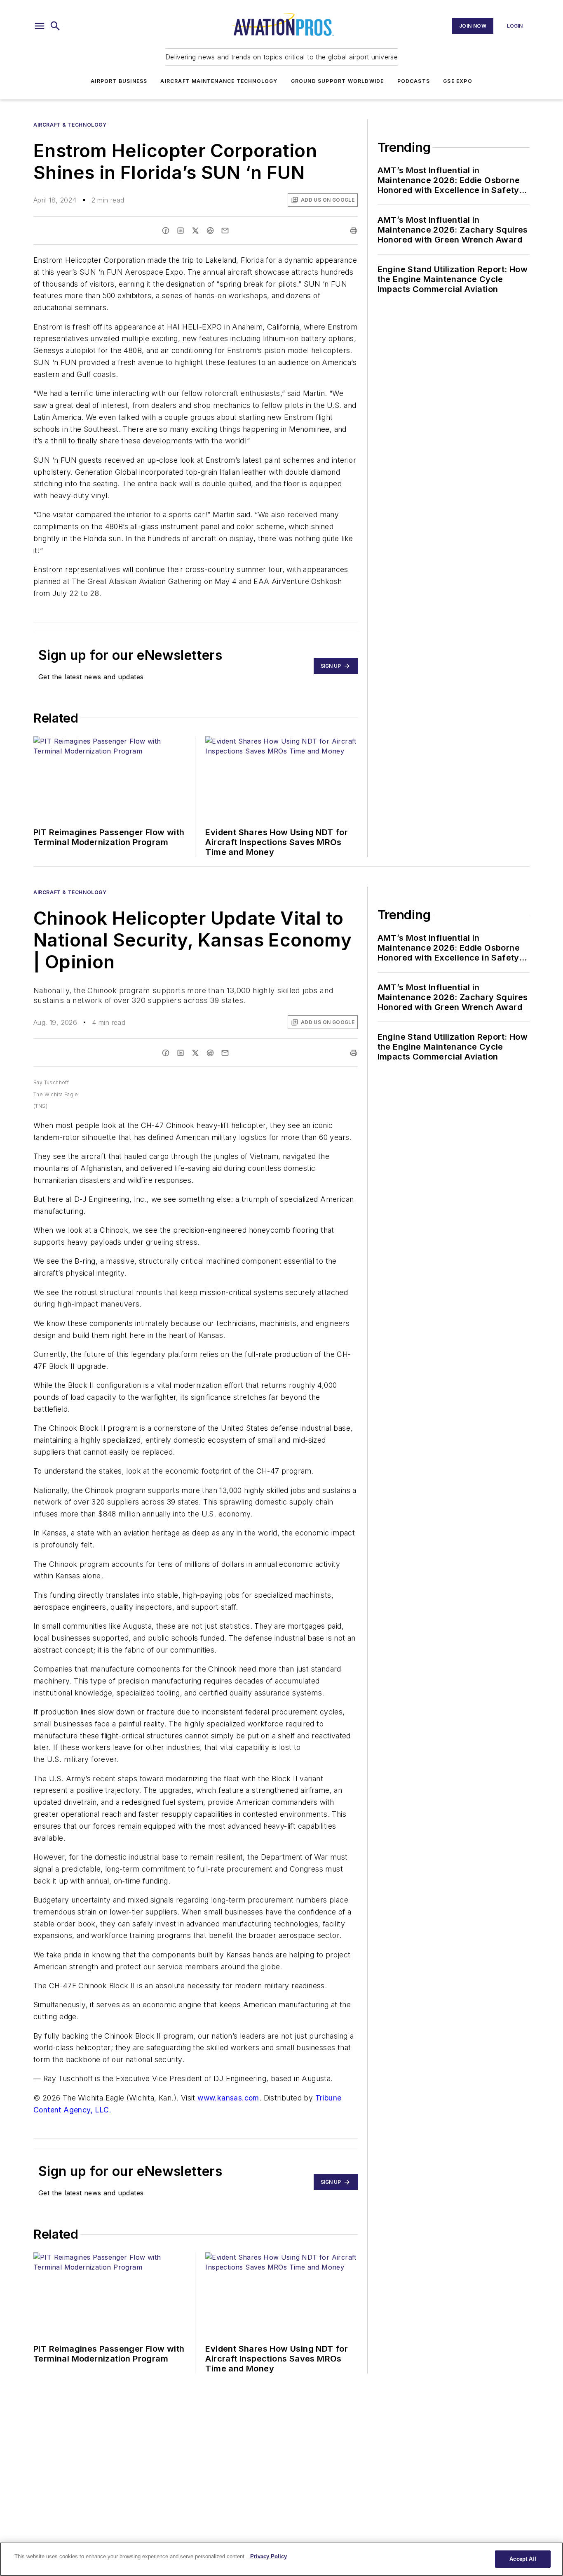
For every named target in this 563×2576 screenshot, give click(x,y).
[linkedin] (181, 231)
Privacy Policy (269, 2556)
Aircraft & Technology (70, 125)
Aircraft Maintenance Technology (219, 81)
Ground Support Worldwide (338, 81)
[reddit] (210, 231)
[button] (40, 26)
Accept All (523, 2559)
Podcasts (414, 81)
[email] (225, 231)
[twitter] (195, 231)
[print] (354, 231)
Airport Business (119, 81)
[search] (55, 26)
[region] (281, 2559)
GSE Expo (458, 81)
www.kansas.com (228, 2098)
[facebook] (166, 231)
